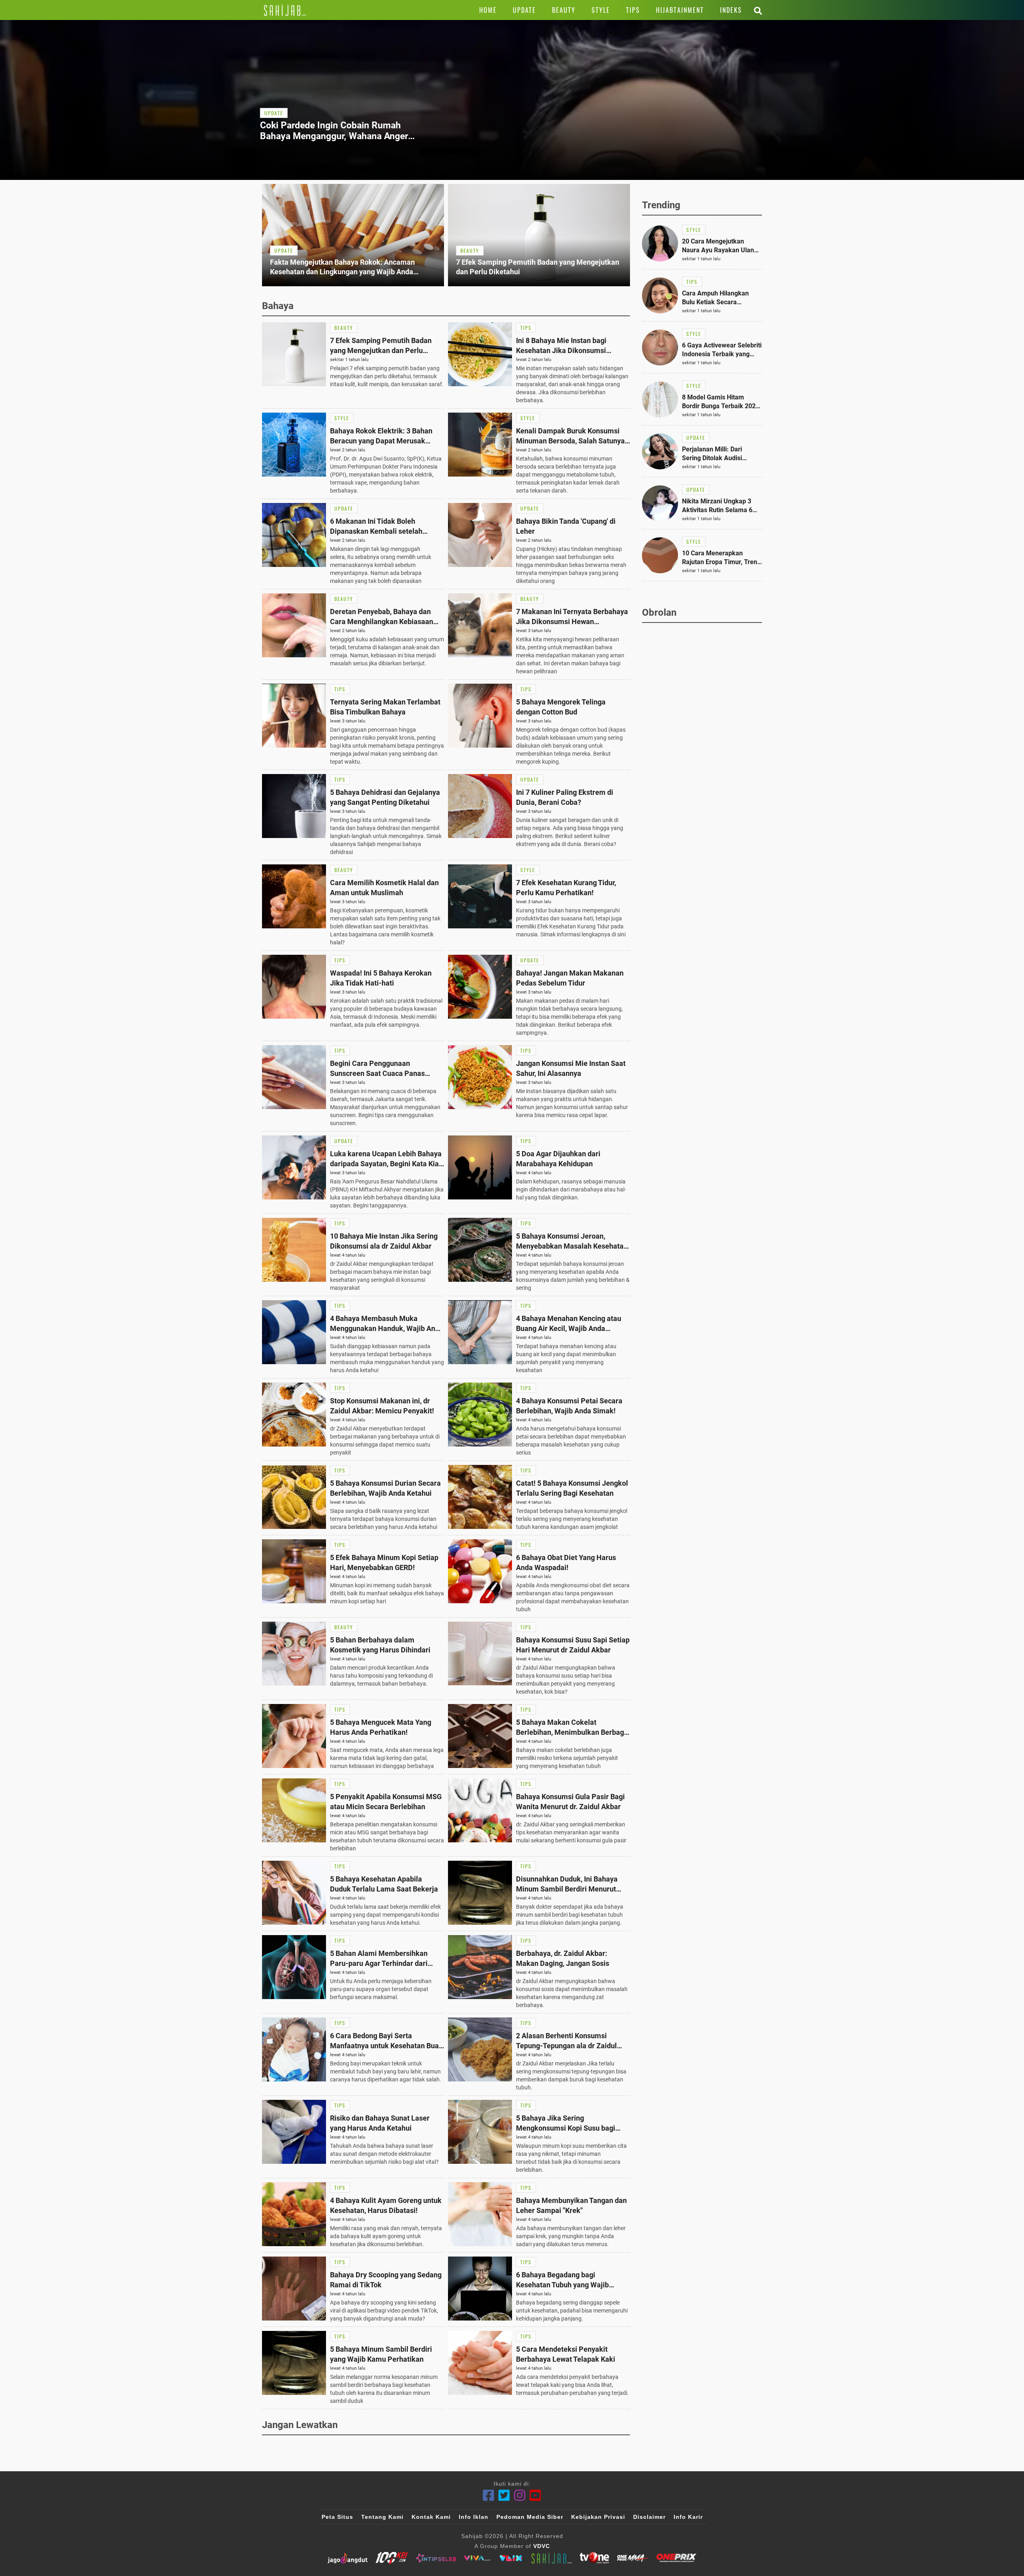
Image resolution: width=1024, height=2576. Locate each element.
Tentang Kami (382, 2517)
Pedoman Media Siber (530, 2517)
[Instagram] (520, 2495)
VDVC (542, 2546)
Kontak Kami (431, 2517)
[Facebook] (489, 2495)
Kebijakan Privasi (598, 2517)
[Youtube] (535, 2495)
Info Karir (688, 2517)
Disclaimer (649, 2517)
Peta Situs (337, 2517)
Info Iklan (474, 2517)
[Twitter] (504, 2495)
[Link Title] (285, 10)
